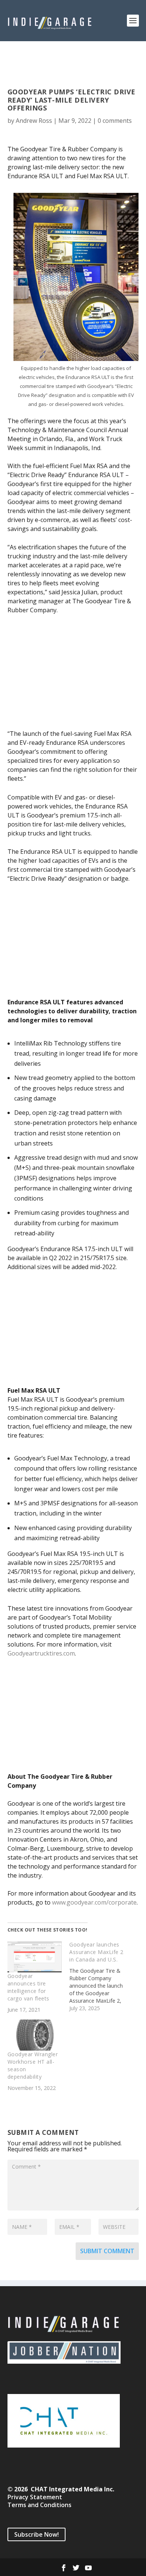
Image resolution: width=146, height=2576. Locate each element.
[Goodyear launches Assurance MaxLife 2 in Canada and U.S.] (100, 1976)
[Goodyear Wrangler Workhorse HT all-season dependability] (35, 2035)
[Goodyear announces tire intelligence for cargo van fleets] (35, 1956)
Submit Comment (107, 2251)
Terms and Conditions (39, 2505)
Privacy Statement (35, 2497)
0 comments (115, 121)
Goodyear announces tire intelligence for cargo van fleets (28, 1987)
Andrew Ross (34, 121)
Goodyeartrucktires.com (41, 1653)
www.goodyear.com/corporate (94, 1902)
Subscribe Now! (36, 2534)
